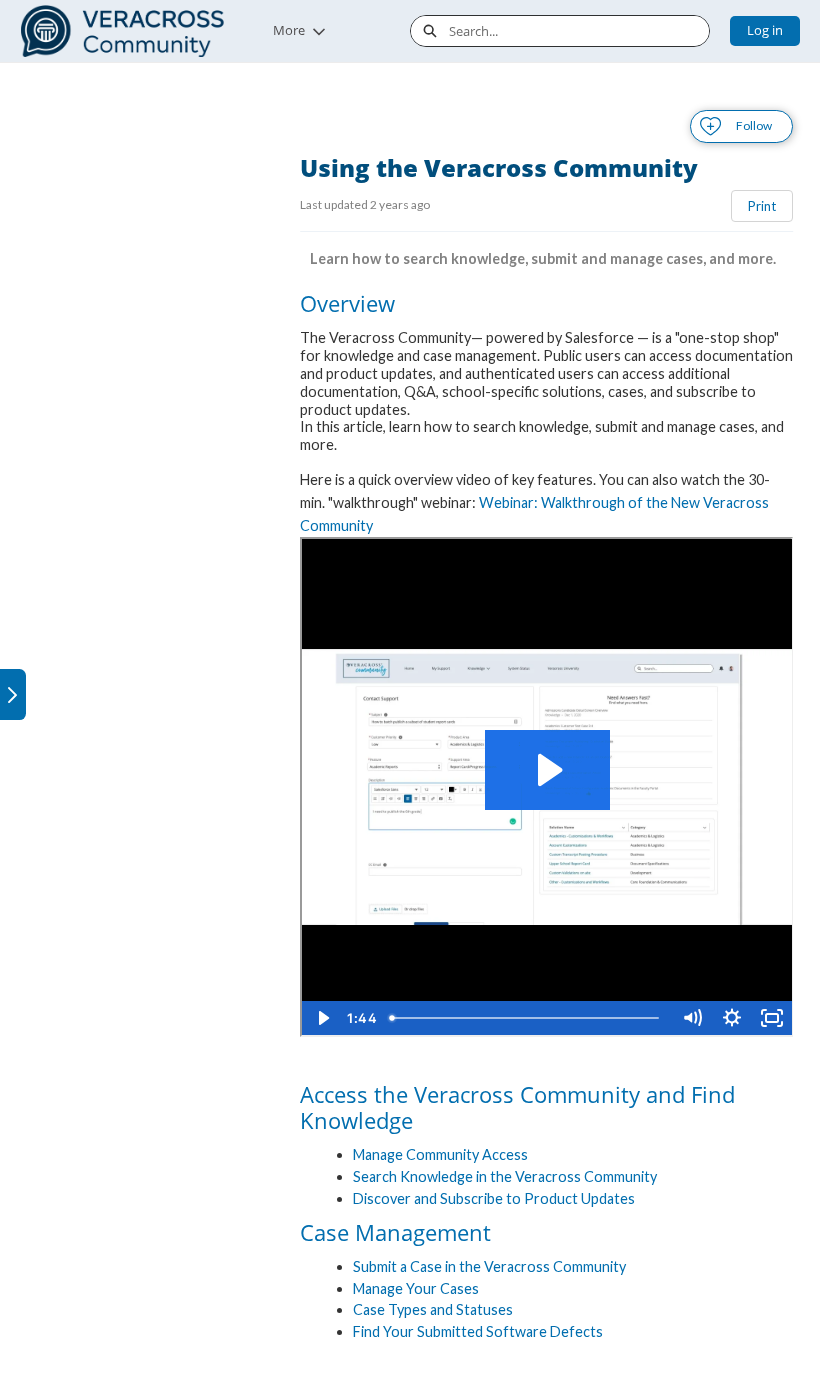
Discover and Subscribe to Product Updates (494, 1198)
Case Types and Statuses (433, 1309)
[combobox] (579, 31)
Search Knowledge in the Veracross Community (505, 1176)
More (289, 30)
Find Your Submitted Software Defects (478, 1331)
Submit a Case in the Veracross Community (489, 1266)
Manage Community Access (440, 1154)
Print (762, 206)
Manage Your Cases (416, 1288)
